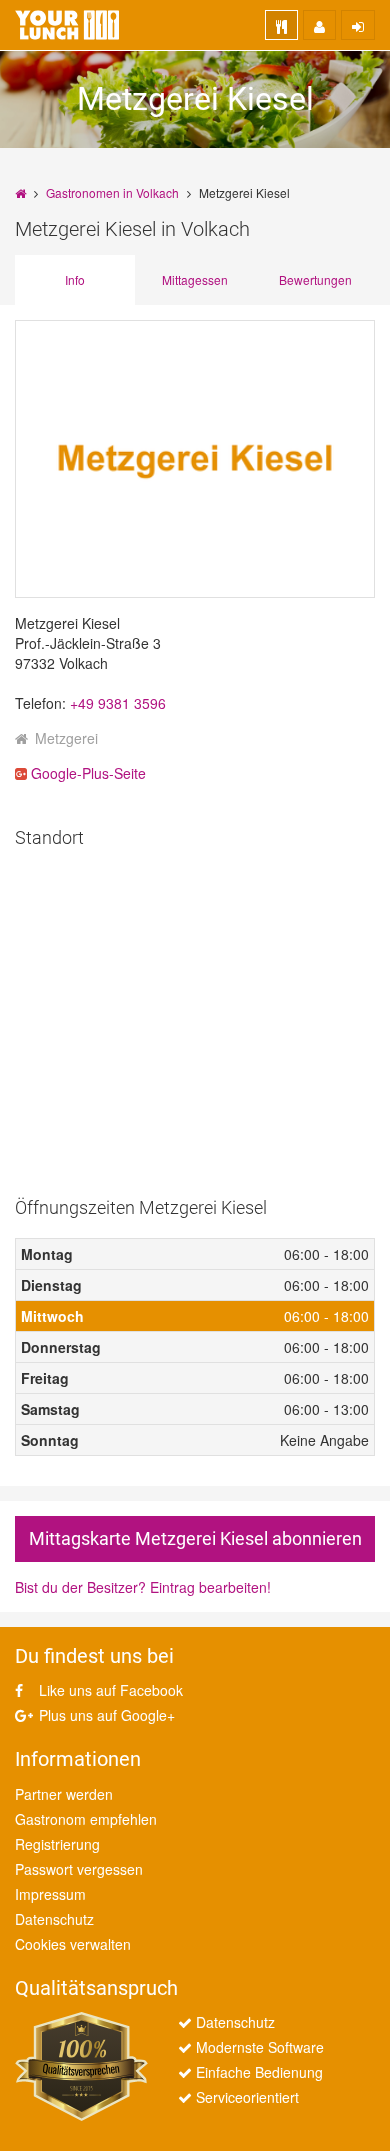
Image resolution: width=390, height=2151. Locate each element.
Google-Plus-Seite (86, 773)
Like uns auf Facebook (109, 1690)
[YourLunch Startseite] (67, 25)
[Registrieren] (319, 25)
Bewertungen (315, 279)
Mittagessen (195, 279)
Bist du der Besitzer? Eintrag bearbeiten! (143, 1587)
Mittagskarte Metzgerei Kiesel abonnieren (195, 1538)
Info (75, 279)
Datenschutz (54, 1919)
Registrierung (57, 1844)
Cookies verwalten (73, 1944)
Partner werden (64, 1794)
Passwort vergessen (79, 1869)
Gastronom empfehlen (86, 1819)
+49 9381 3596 (118, 703)
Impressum (50, 1894)
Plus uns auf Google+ (105, 1715)
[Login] (358, 25)
